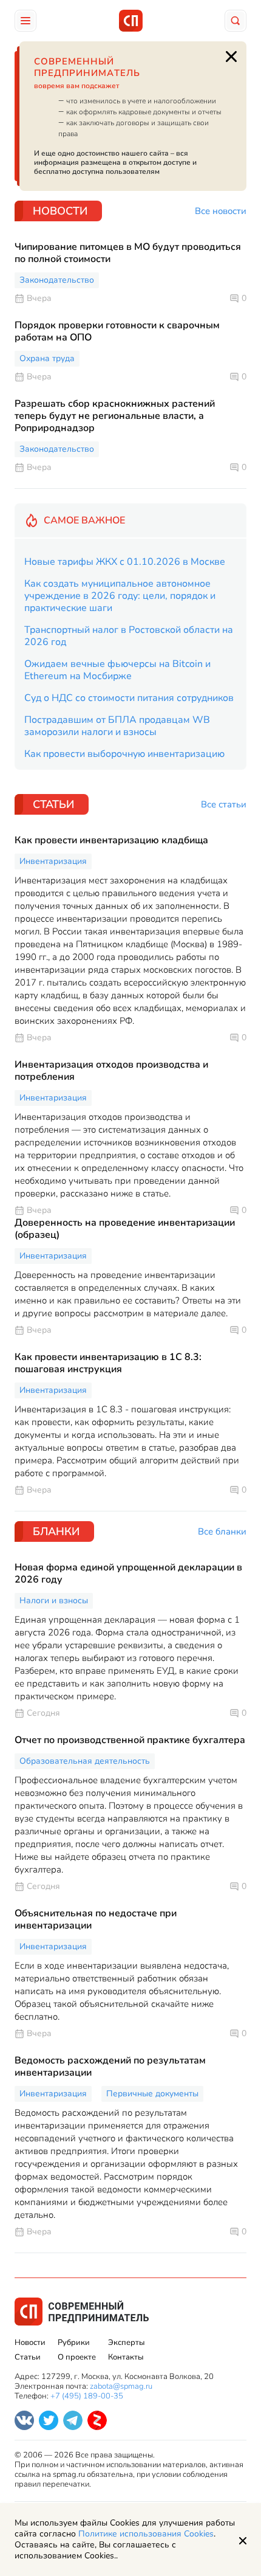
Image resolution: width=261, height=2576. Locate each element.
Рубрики (74, 2343)
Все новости (221, 211)
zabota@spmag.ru (121, 2386)
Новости (30, 2343)
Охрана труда (47, 358)
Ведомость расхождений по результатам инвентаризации (110, 2067)
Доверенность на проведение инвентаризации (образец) (125, 1229)
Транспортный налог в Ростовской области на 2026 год (129, 636)
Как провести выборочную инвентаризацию (124, 754)
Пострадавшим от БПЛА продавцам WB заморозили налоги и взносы (117, 726)
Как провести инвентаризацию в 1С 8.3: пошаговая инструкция (108, 1363)
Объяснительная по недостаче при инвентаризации (96, 1919)
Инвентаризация (53, 861)
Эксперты (126, 2343)
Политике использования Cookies (146, 2534)
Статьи (28, 2357)
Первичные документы (152, 2094)
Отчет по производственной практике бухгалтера (130, 1740)
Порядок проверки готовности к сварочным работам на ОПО (117, 331)
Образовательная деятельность (85, 1761)
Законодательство (57, 280)
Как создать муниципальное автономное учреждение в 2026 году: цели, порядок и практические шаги (120, 596)
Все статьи (224, 805)
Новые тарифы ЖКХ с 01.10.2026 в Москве (125, 562)
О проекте (77, 2357)
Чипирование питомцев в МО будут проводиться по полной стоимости (128, 253)
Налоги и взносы (54, 1601)
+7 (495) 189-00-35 (87, 2396)
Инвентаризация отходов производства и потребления (111, 1071)
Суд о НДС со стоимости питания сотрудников (129, 698)
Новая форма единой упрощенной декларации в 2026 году (128, 1573)
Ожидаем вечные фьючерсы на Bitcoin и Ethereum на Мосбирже (117, 670)
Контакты (126, 2357)
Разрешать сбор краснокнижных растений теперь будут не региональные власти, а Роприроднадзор (115, 416)
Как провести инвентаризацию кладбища (111, 840)
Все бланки (222, 1532)
